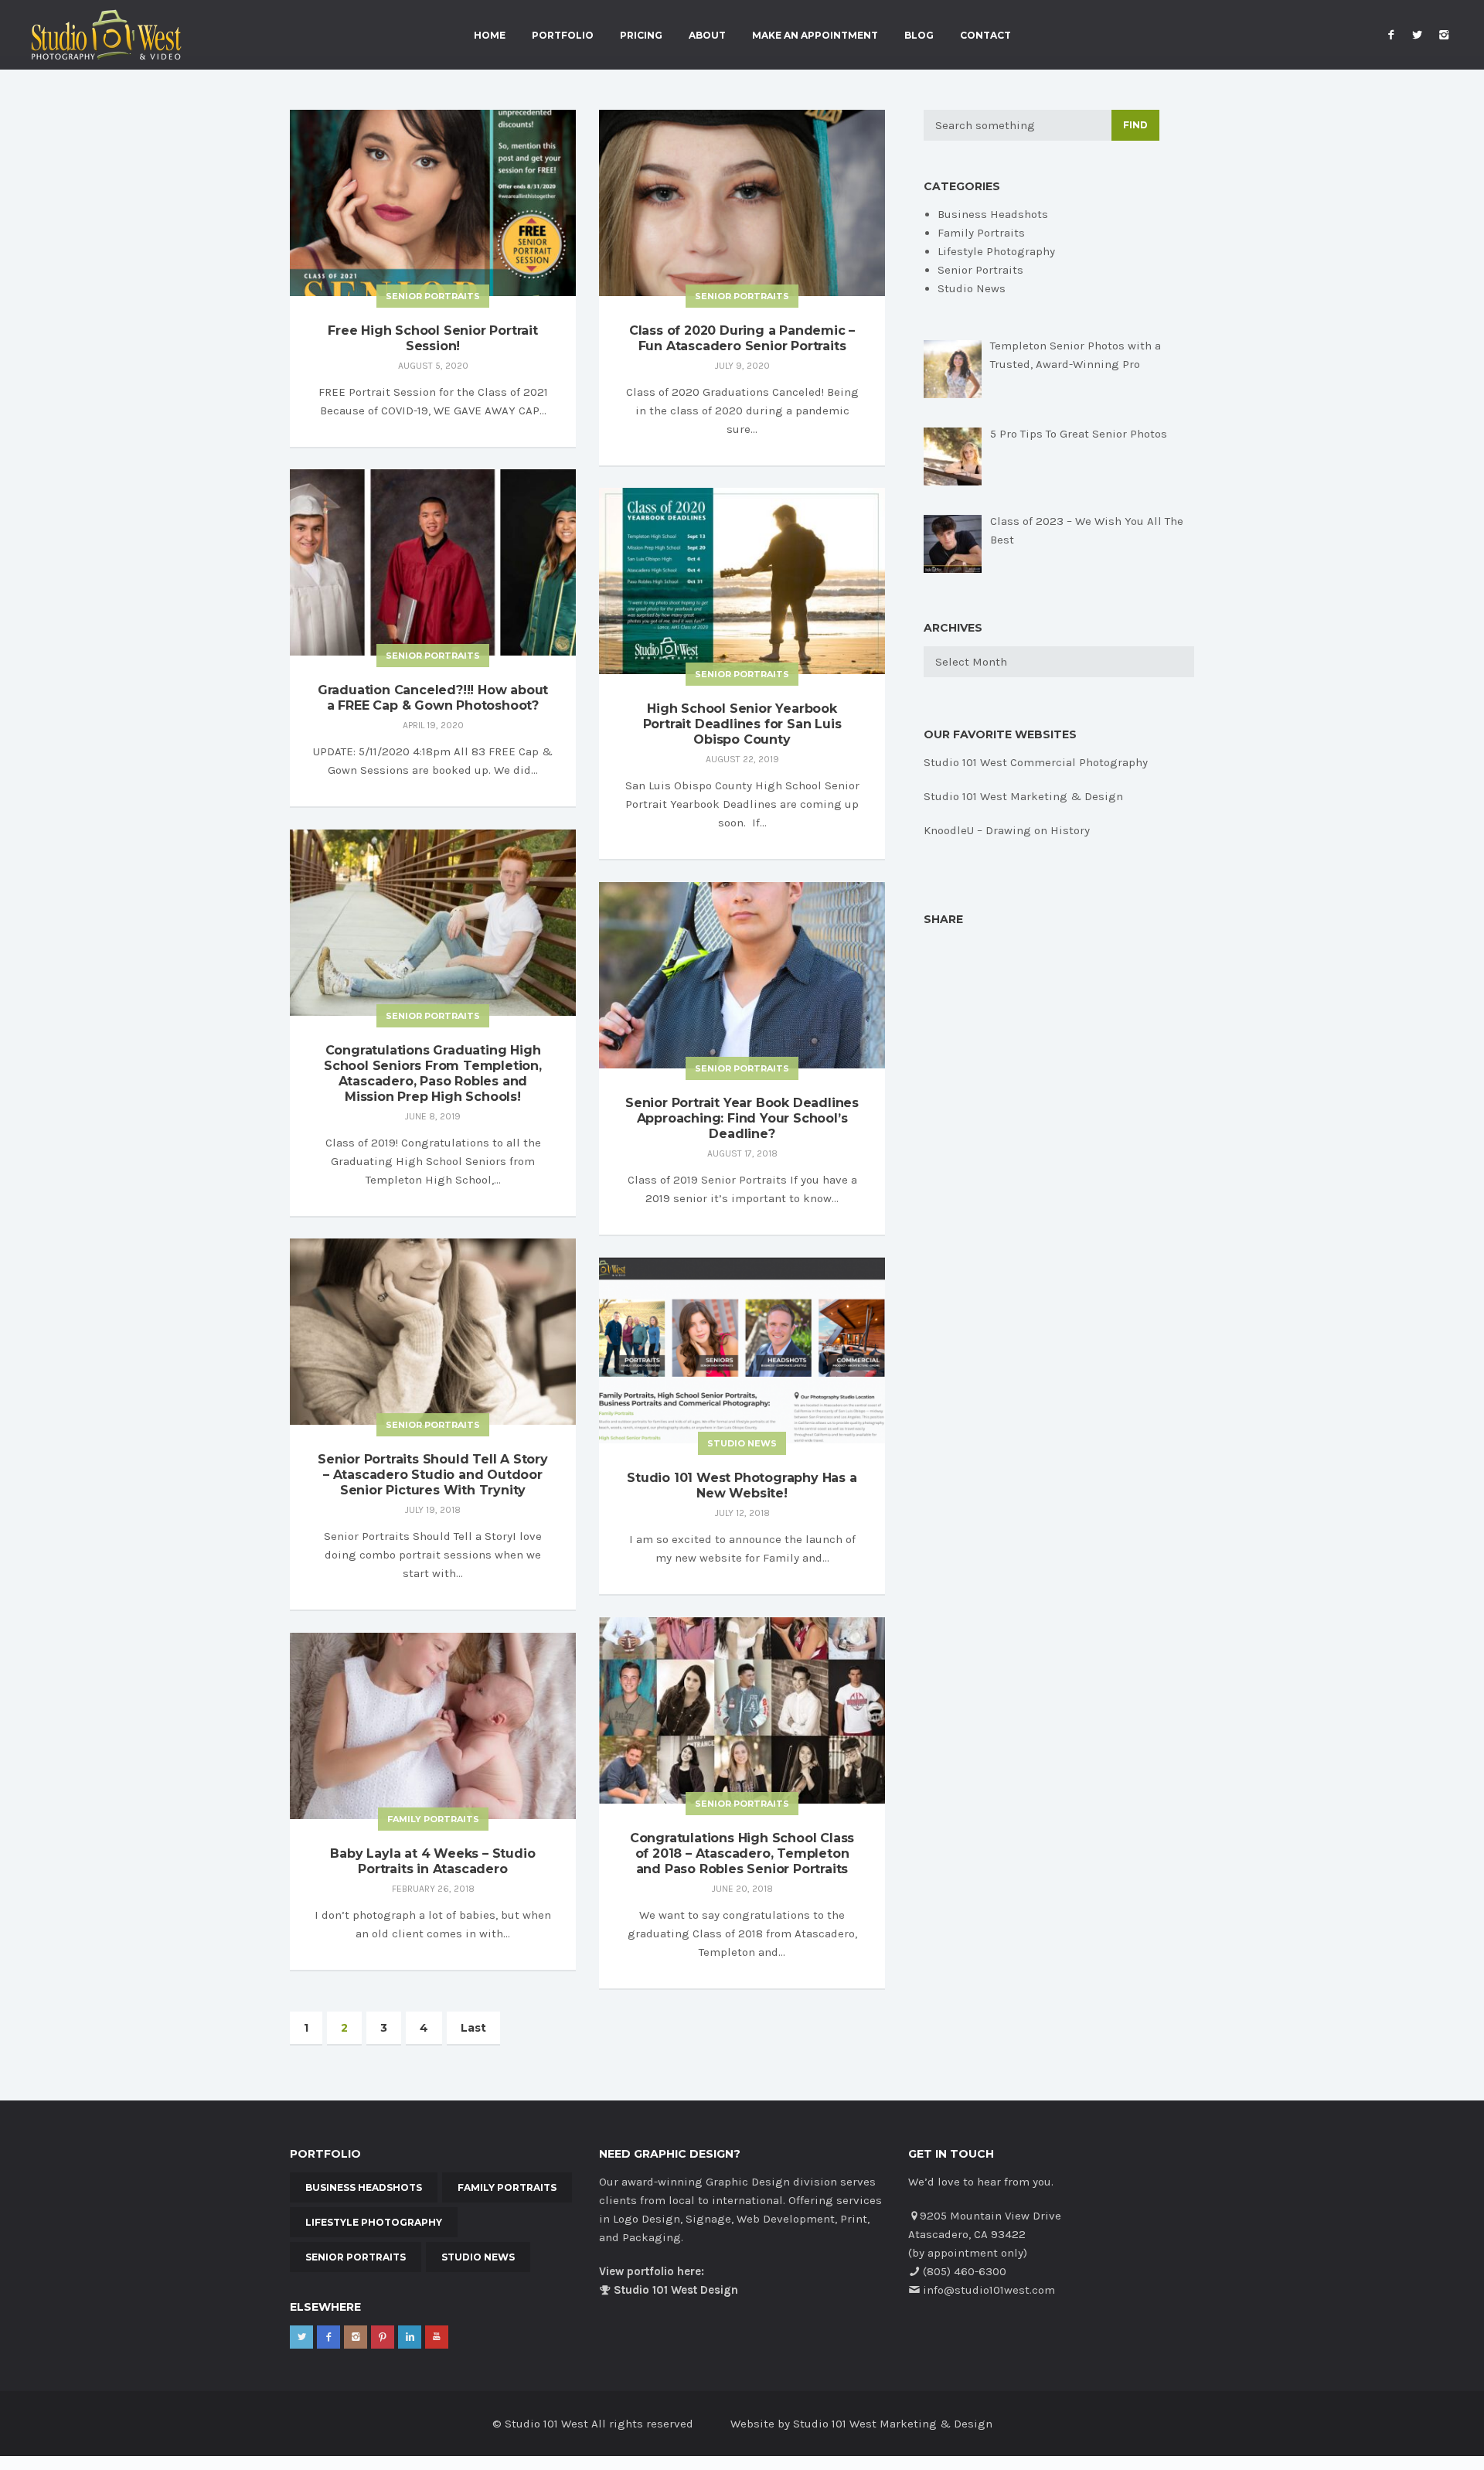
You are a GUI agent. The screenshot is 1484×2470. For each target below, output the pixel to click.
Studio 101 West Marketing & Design (1023, 796)
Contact (985, 36)
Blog (919, 36)
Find (1135, 125)
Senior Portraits (433, 296)
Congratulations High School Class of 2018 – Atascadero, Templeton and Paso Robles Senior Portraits (742, 1853)
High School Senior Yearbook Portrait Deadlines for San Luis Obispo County (742, 724)
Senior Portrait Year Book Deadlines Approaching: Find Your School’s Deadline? (742, 1118)
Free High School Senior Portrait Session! (433, 338)
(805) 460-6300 (965, 2271)
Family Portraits (433, 1819)
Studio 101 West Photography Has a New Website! (742, 1485)
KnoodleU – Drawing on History (1007, 830)
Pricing (641, 36)
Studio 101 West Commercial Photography (1036, 762)
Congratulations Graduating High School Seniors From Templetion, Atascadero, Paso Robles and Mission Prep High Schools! (433, 1073)
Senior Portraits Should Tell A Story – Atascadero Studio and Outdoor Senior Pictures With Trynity (433, 1475)
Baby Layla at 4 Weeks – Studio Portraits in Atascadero (432, 1861)
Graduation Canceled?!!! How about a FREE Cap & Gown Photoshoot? (433, 698)
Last (473, 2028)
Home (490, 36)
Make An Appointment (815, 36)
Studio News (742, 1443)
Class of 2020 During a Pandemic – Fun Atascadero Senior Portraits (742, 338)
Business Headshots (993, 214)
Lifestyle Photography (996, 251)
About (707, 36)
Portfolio (563, 36)
